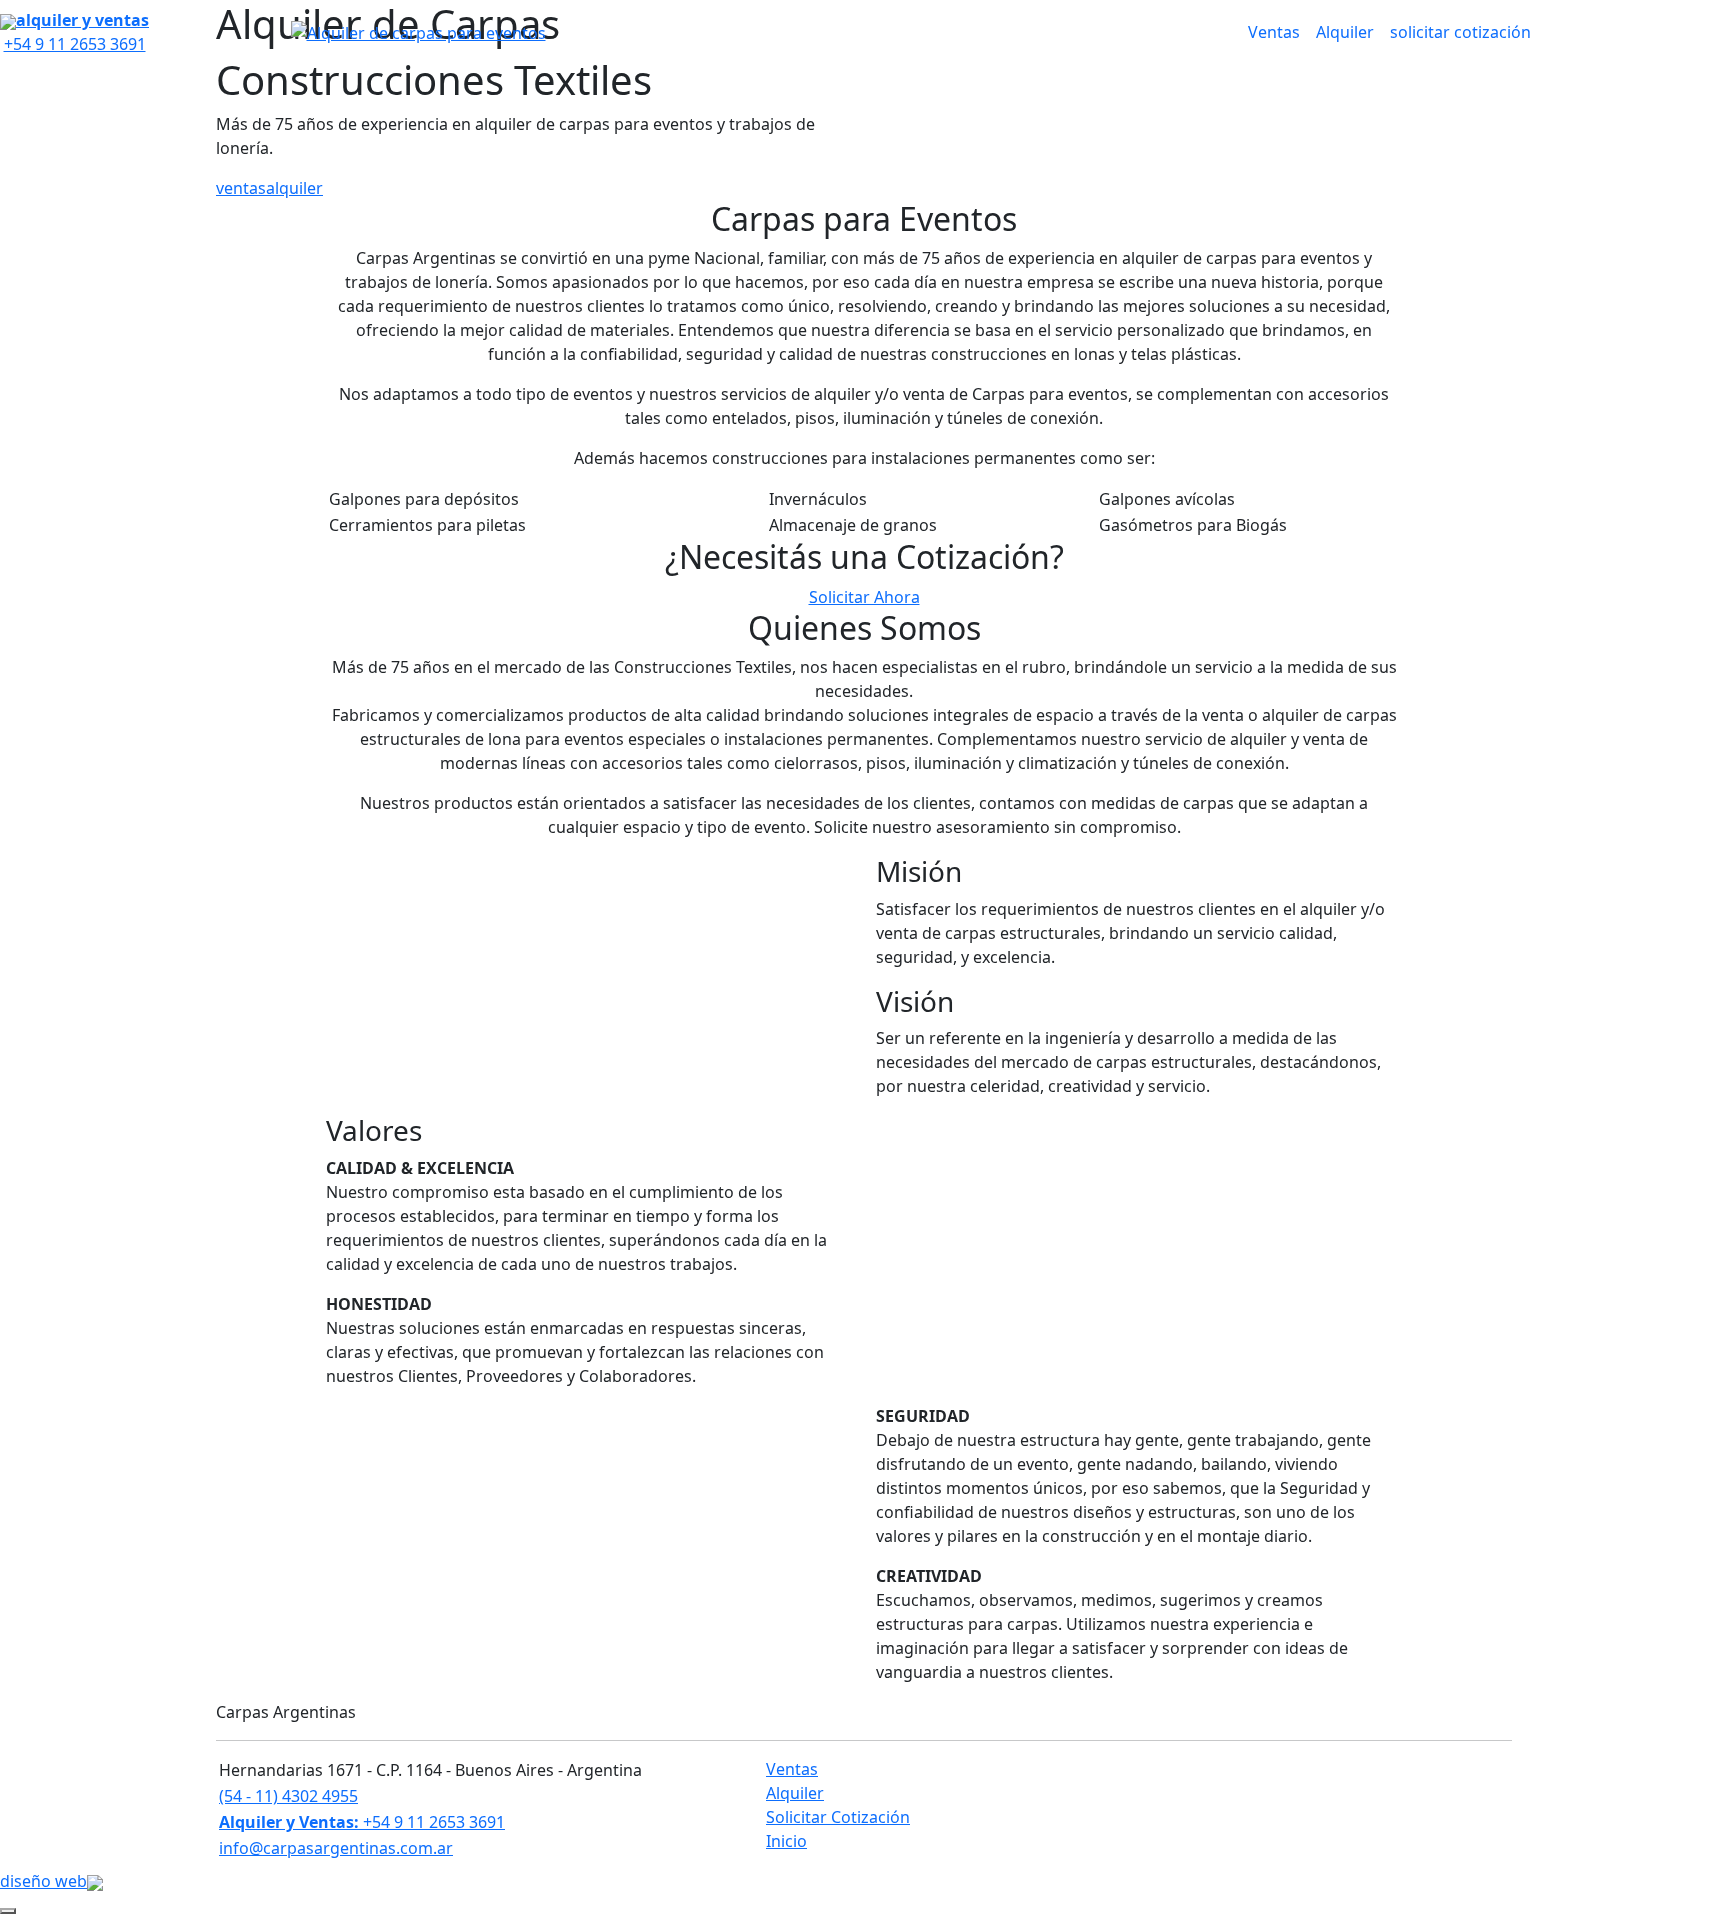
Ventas (1274, 32)
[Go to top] (8, 1911)
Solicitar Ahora (864, 597)
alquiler (294, 188)
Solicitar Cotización (838, 1817)
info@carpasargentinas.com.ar (336, 1848)
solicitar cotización (1460, 32)
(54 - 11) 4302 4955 (288, 1796)
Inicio (786, 1841)
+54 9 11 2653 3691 (362, 1822)
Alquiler (1345, 32)
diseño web (43, 1881)
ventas (241, 188)
